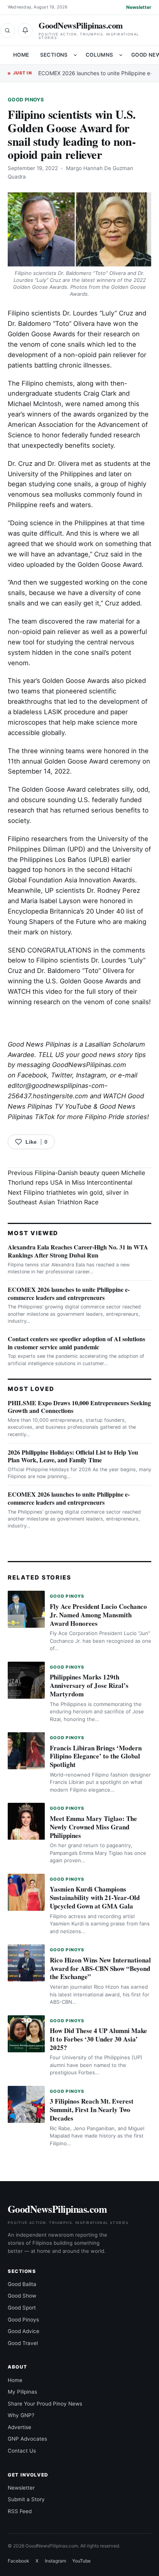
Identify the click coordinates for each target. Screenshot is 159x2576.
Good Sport (22, 2308)
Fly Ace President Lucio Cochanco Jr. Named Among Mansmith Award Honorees (98, 1615)
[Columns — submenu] (121, 55)
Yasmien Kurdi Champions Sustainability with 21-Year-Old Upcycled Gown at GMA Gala (95, 1897)
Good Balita (22, 2284)
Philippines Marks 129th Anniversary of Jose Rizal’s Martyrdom (89, 1685)
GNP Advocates (27, 2439)
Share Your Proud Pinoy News (45, 2404)
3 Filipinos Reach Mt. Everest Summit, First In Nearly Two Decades (92, 2110)
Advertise (19, 2427)
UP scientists (64, 890)
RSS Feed (20, 2511)
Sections (54, 55)
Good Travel (23, 2343)
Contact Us (22, 2451)
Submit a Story (26, 2499)
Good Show (22, 2296)
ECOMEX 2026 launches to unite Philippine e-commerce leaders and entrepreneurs (69, 1293)
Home (21, 55)
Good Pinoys (26, 100)
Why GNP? (21, 2415)
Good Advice (24, 2331)
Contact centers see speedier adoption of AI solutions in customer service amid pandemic (76, 1343)
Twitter (62, 1075)
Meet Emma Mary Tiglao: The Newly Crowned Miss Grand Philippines (93, 1827)
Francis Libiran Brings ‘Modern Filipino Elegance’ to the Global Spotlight (96, 1756)
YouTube (81, 2561)
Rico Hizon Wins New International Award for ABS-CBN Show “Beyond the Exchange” (100, 1968)
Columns (100, 55)
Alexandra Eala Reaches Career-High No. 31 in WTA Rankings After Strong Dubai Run (78, 1251)
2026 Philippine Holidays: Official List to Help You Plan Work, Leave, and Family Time (73, 1456)
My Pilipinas (22, 2392)
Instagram (91, 1075)
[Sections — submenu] (75, 55)
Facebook (32, 1075)
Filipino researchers (38, 839)
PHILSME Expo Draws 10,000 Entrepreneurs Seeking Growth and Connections (79, 1407)
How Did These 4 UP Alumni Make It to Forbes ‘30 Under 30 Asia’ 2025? (98, 2039)
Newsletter (139, 7)
